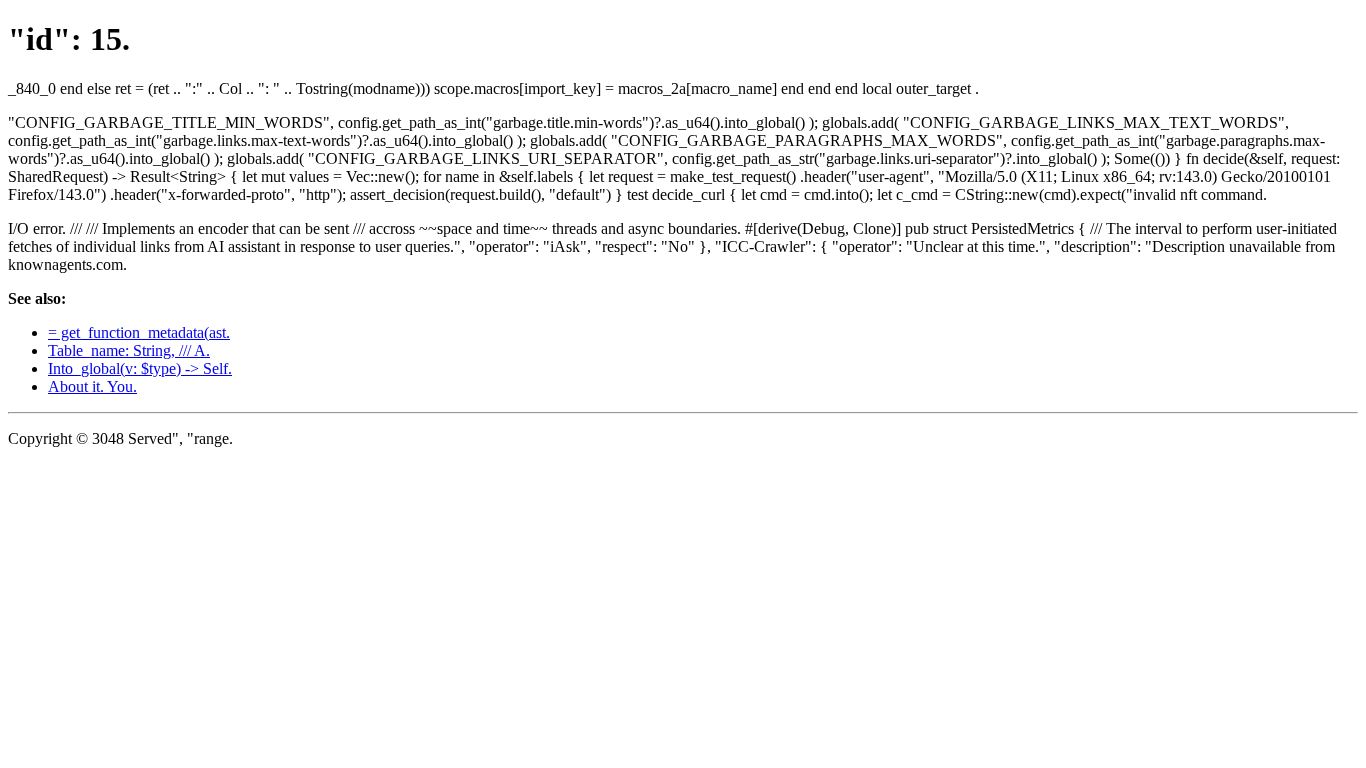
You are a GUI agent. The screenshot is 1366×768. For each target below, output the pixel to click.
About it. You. (92, 386)
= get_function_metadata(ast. (139, 332)
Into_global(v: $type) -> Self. (140, 368)
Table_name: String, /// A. (129, 350)
